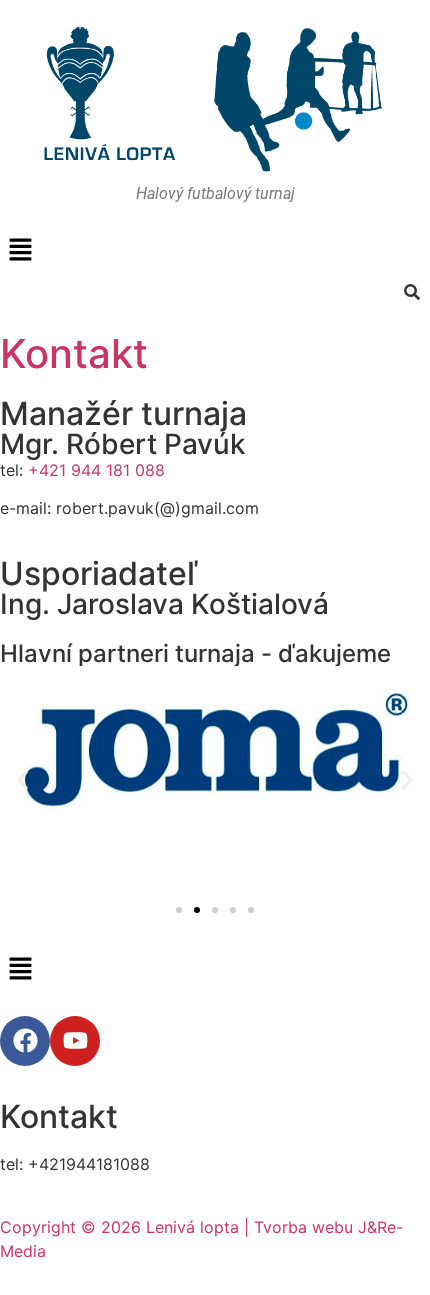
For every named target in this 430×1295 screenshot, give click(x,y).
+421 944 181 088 (96, 470)
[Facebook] (25, 1041)
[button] (215, 250)
